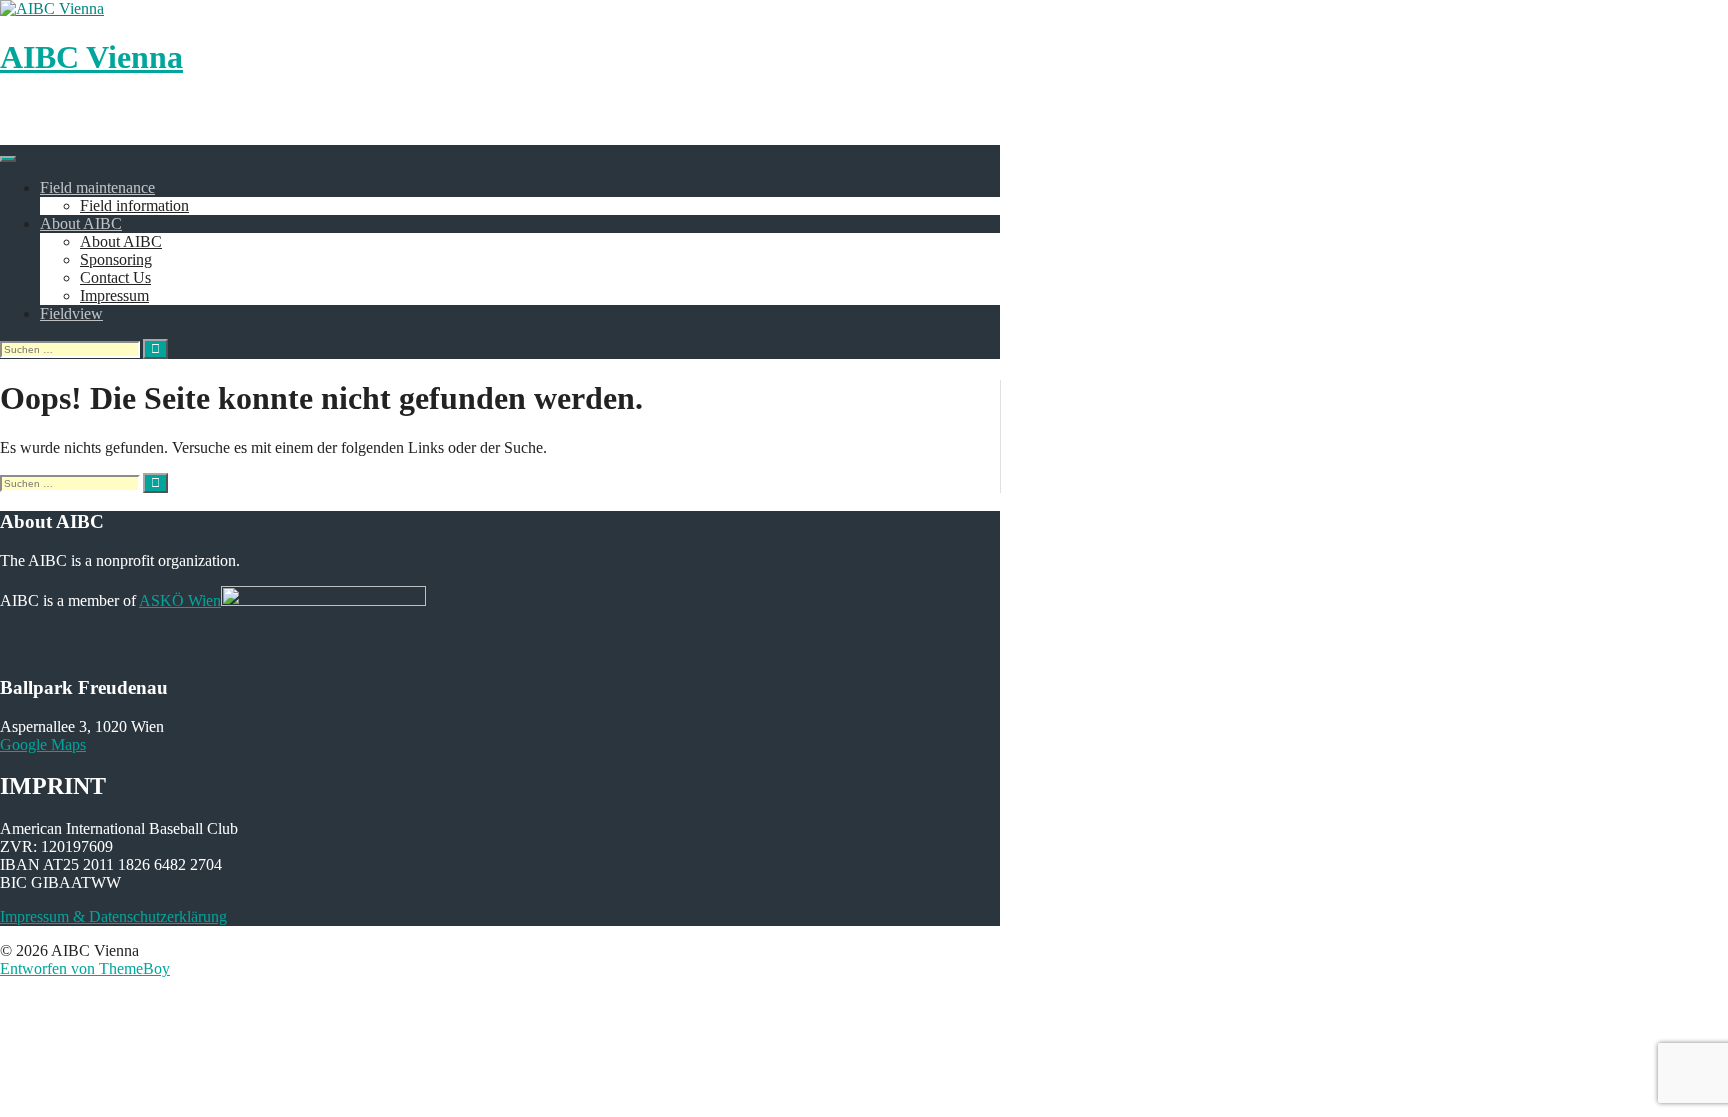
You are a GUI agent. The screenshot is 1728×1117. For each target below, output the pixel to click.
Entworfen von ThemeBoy (85, 968)
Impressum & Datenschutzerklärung (113, 916)
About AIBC (81, 223)
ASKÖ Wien (180, 600)
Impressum (114, 295)
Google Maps (43, 744)
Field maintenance (97, 187)
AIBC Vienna (91, 57)
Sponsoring (116, 259)
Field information (134, 205)
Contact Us (115, 277)
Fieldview (71, 313)
